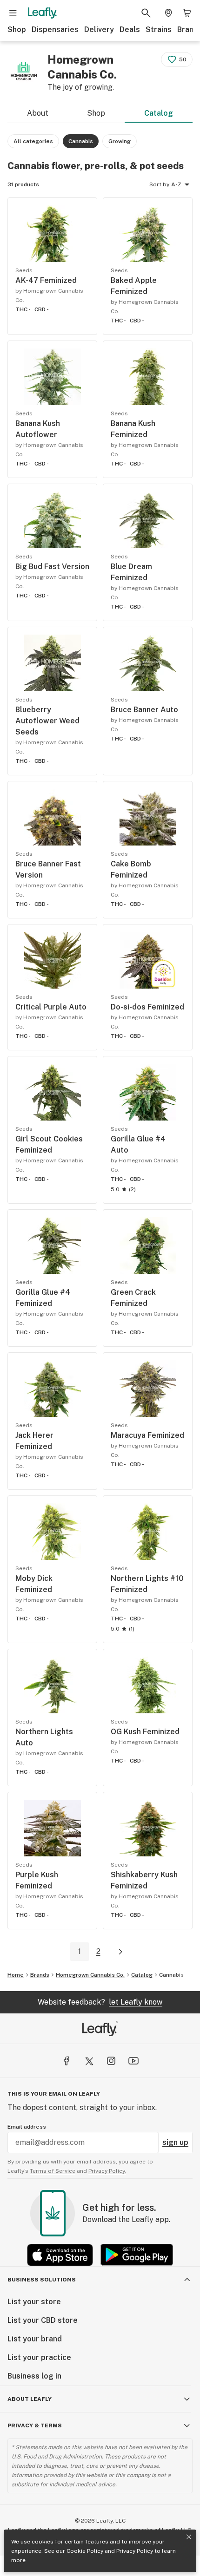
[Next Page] (120, 1952)
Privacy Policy (135, 2551)
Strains (159, 29)
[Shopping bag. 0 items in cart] (187, 13)
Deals (130, 29)
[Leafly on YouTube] (133, 2061)
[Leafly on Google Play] (137, 2255)
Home (16, 1975)
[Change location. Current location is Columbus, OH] (168, 13)
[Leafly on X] (89, 2061)
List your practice (39, 2357)
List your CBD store (43, 2320)
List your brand (35, 2339)
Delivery (99, 29)
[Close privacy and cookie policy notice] (189, 2537)
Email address (27, 2127)
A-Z (176, 184)
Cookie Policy (85, 2551)
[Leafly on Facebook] (67, 2061)
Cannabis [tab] (81, 141)
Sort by (159, 184)
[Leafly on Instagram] (111, 2061)
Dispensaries (55, 29)
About (38, 113)
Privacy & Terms (35, 2425)
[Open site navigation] (13, 13)
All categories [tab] (33, 141)
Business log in (34, 2376)
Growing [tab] (120, 141)
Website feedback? (100, 2002)
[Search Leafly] (146, 13)
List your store (34, 2302)
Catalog (159, 113)
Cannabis (171, 1975)
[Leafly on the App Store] (60, 2255)
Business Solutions (42, 2280)
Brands (40, 1975)
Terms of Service (53, 2171)
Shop (17, 29)
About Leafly (30, 2399)
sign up (175, 2142)
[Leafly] (42, 13)
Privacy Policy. (107, 2171)
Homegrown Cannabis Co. (90, 1975)
